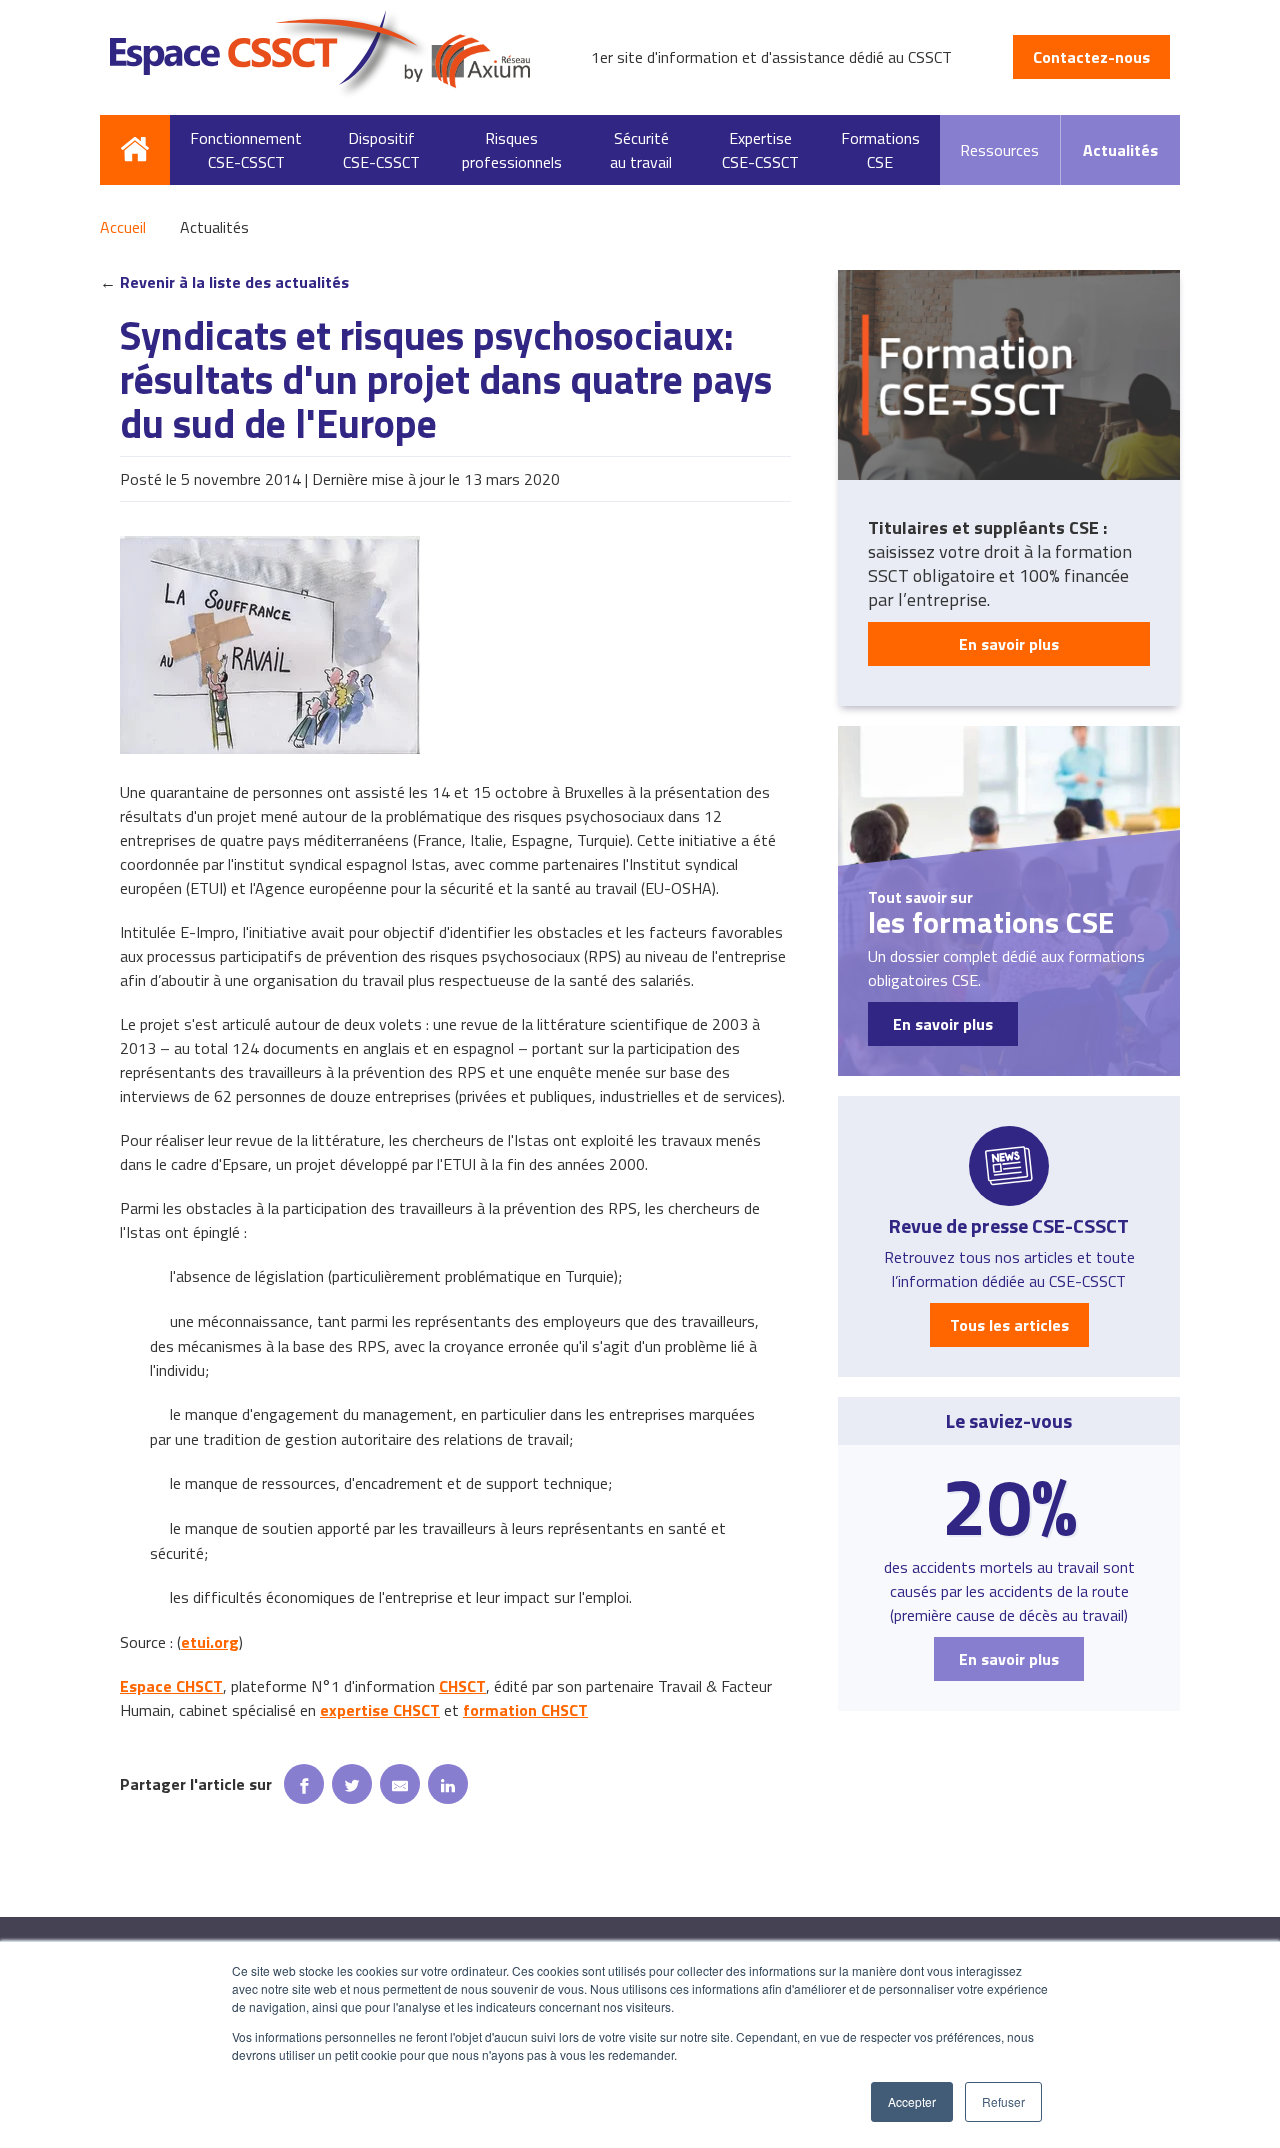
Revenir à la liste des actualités (234, 282)
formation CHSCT (525, 1710)
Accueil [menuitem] (135, 150)
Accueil (123, 227)
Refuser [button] (1003, 2101)
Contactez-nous (1091, 57)
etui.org (210, 1642)
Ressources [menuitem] (999, 150)
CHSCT (462, 1686)
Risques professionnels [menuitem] (512, 150)
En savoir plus (1009, 644)
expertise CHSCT (380, 1710)
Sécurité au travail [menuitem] (641, 150)
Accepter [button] (912, 2101)
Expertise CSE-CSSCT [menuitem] (760, 150)
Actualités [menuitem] (1120, 150)
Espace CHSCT (171, 1686)
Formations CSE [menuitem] (880, 150)
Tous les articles (1009, 1325)
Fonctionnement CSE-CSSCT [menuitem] (246, 150)
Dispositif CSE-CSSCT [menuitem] (381, 150)
